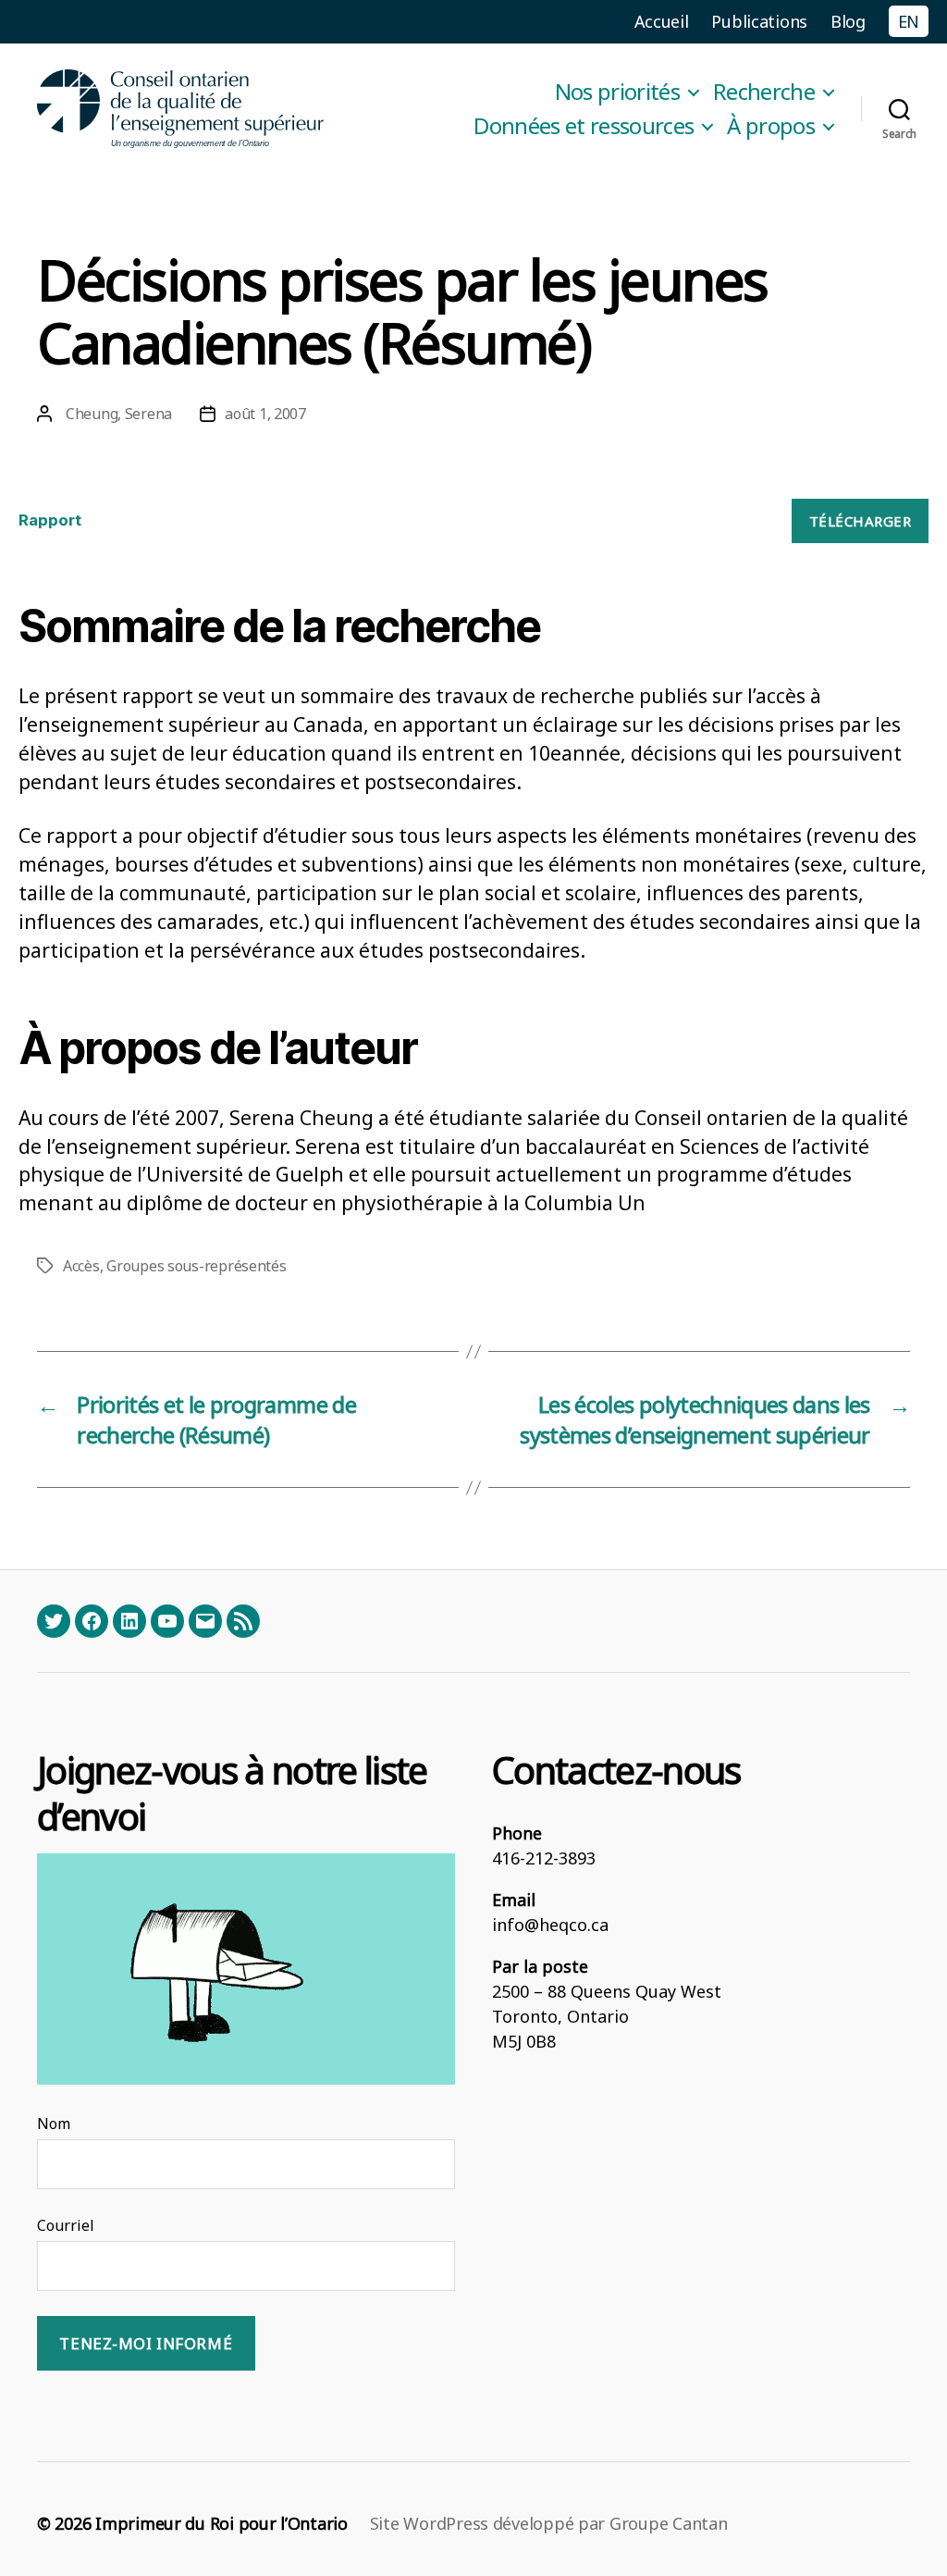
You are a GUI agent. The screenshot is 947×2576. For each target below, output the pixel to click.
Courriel (66, 2225)
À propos (771, 126)
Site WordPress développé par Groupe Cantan (549, 2523)
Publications (759, 21)
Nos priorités (617, 92)
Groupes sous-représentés (197, 1266)
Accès (81, 1266)
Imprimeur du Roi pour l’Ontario (221, 2523)
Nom (54, 2124)
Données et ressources (584, 126)
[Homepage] (181, 109)
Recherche (764, 92)
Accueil (662, 21)
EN (909, 21)
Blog (848, 21)
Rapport (50, 520)
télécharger (861, 521)
